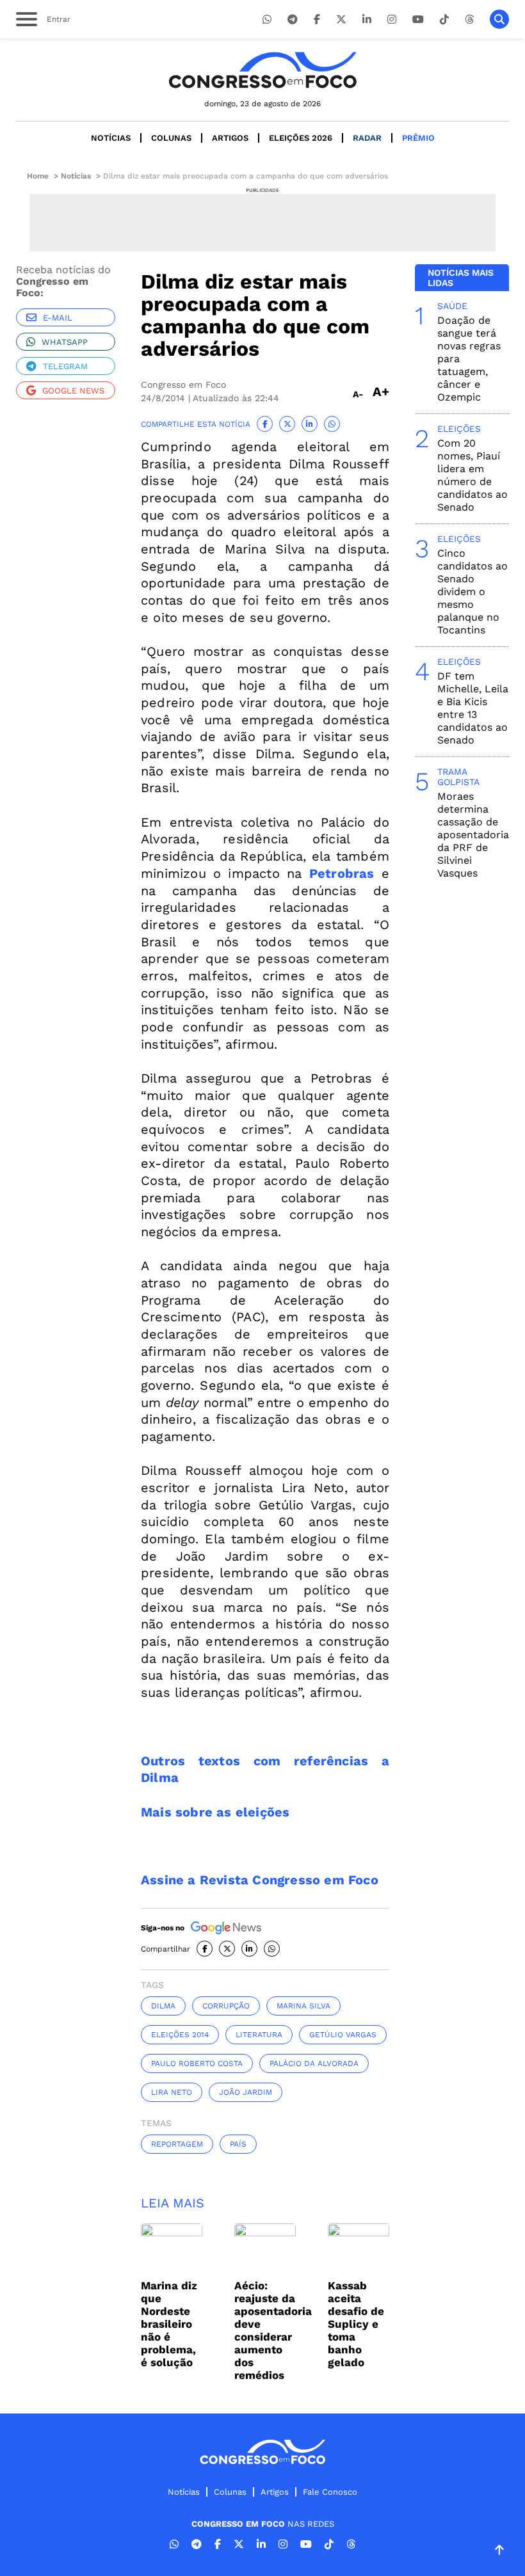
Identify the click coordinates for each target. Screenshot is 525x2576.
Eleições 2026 (301, 138)
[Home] (262, 70)
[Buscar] (499, 19)
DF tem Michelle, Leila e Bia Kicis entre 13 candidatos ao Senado (473, 708)
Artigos (230, 138)
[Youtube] (418, 20)
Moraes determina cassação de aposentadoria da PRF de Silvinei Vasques (473, 835)
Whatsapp (65, 342)
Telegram (65, 366)
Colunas (171, 138)
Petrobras (342, 873)
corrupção (226, 2006)
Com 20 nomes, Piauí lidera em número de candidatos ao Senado (472, 475)
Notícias (111, 138)
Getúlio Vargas (343, 2035)
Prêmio (418, 138)
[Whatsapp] (267, 20)
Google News (73, 391)
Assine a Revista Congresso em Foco (260, 1880)
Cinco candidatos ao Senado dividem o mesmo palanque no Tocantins (472, 592)
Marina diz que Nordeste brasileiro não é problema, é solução (169, 2324)
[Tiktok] (444, 20)
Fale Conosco (330, 2492)
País (238, 2144)
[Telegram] (293, 20)
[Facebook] (317, 20)
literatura (259, 2035)
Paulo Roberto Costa (197, 2063)
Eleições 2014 (180, 2035)
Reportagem (177, 2144)
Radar (367, 138)
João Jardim (246, 2092)
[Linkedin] (367, 20)
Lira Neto (172, 2092)
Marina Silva (303, 2006)
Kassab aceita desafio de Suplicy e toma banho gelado (356, 2324)
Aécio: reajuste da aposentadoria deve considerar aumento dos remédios (273, 2330)
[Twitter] (341, 20)
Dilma (163, 2006)
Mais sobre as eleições (215, 1812)
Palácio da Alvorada (314, 2063)
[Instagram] (392, 20)
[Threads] (469, 20)
